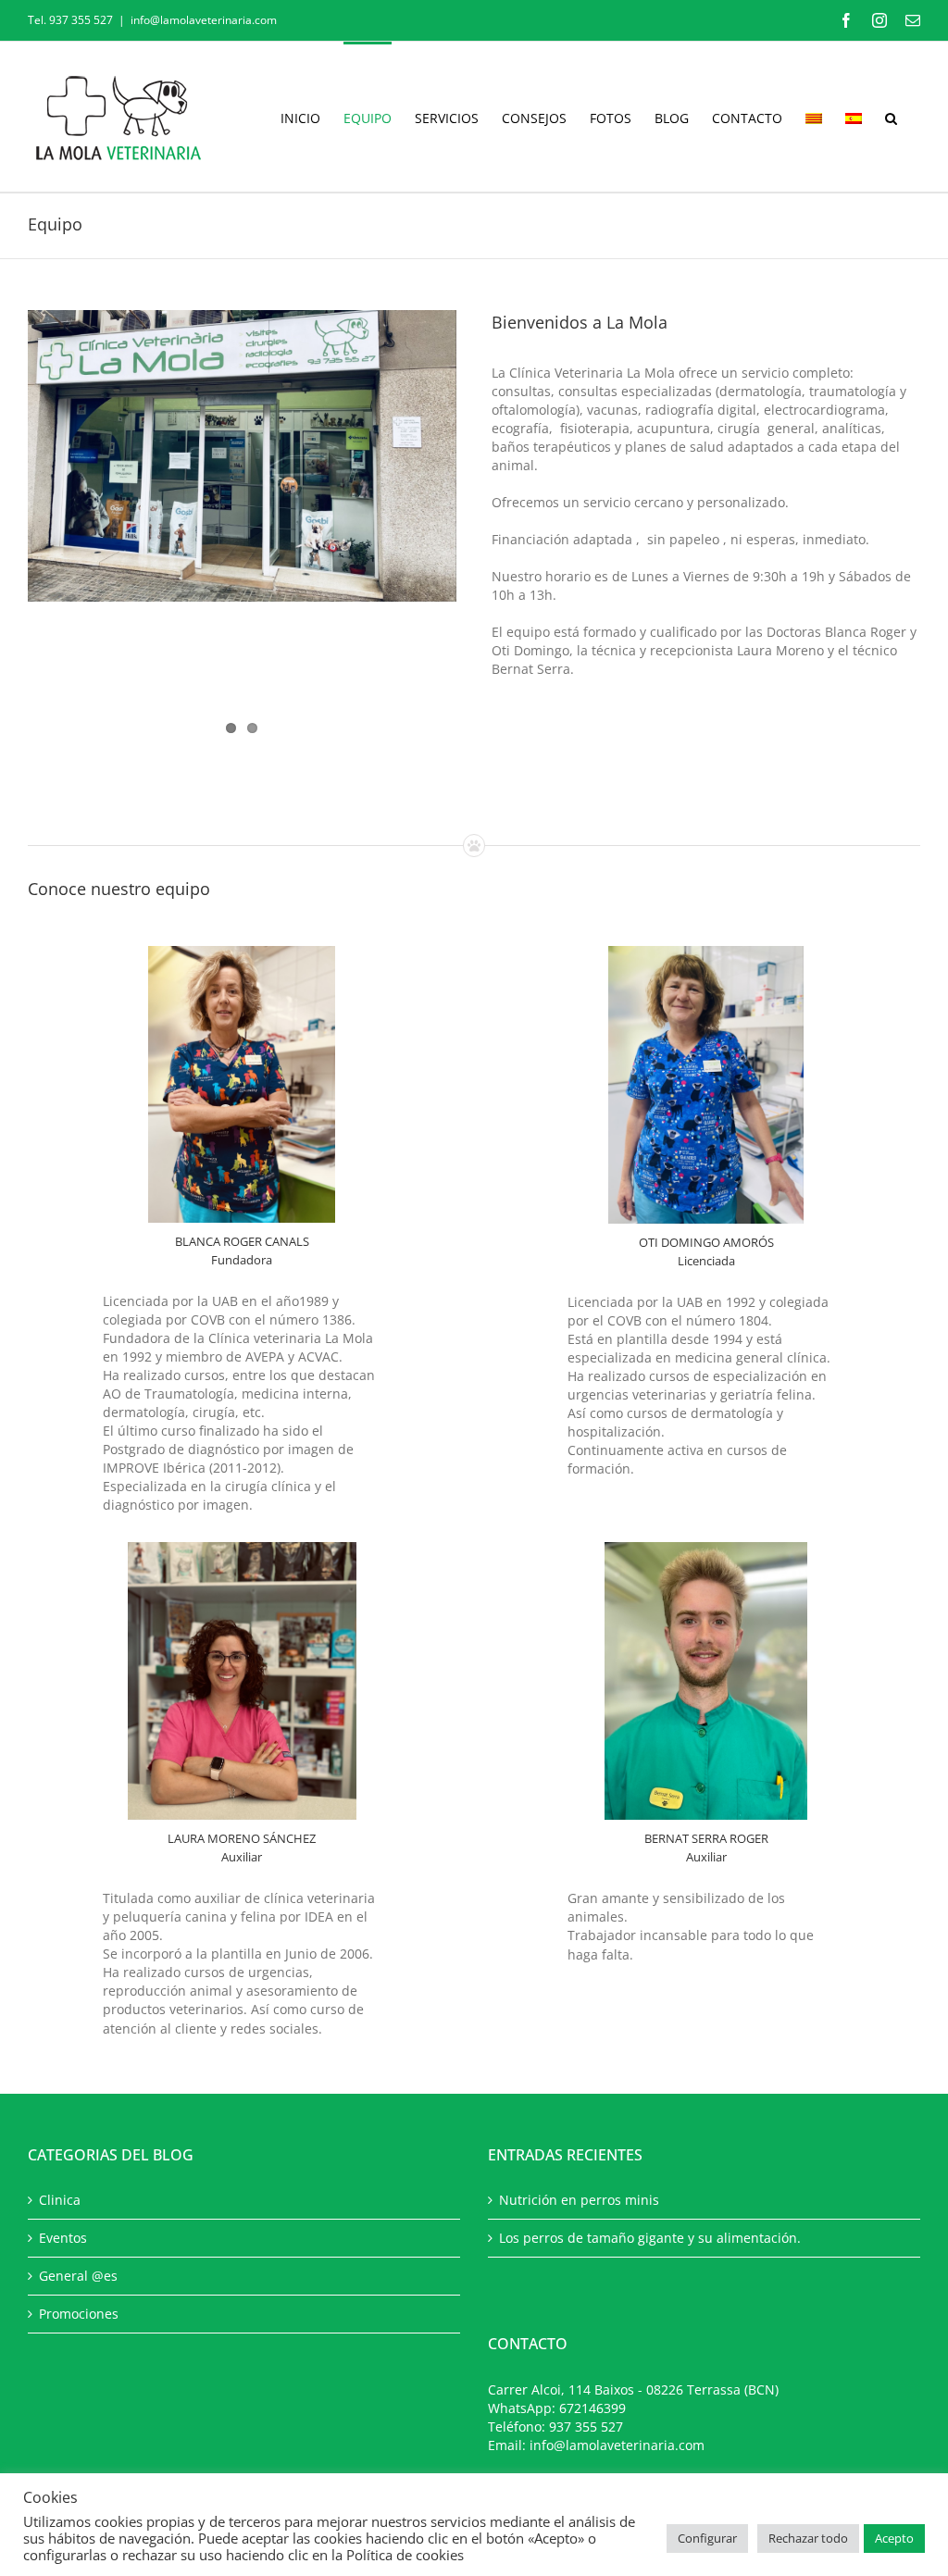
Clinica (60, 2200)
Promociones (79, 2314)
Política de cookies (405, 2555)
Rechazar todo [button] (808, 2538)
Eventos (63, 2238)
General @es (78, 2276)
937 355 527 (586, 2427)
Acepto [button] (894, 2538)
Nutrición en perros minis (579, 2200)
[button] (891, 117)
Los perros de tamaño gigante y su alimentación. (650, 2238)
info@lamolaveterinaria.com (204, 20)
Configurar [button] (707, 2538)
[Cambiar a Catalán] (814, 117)
